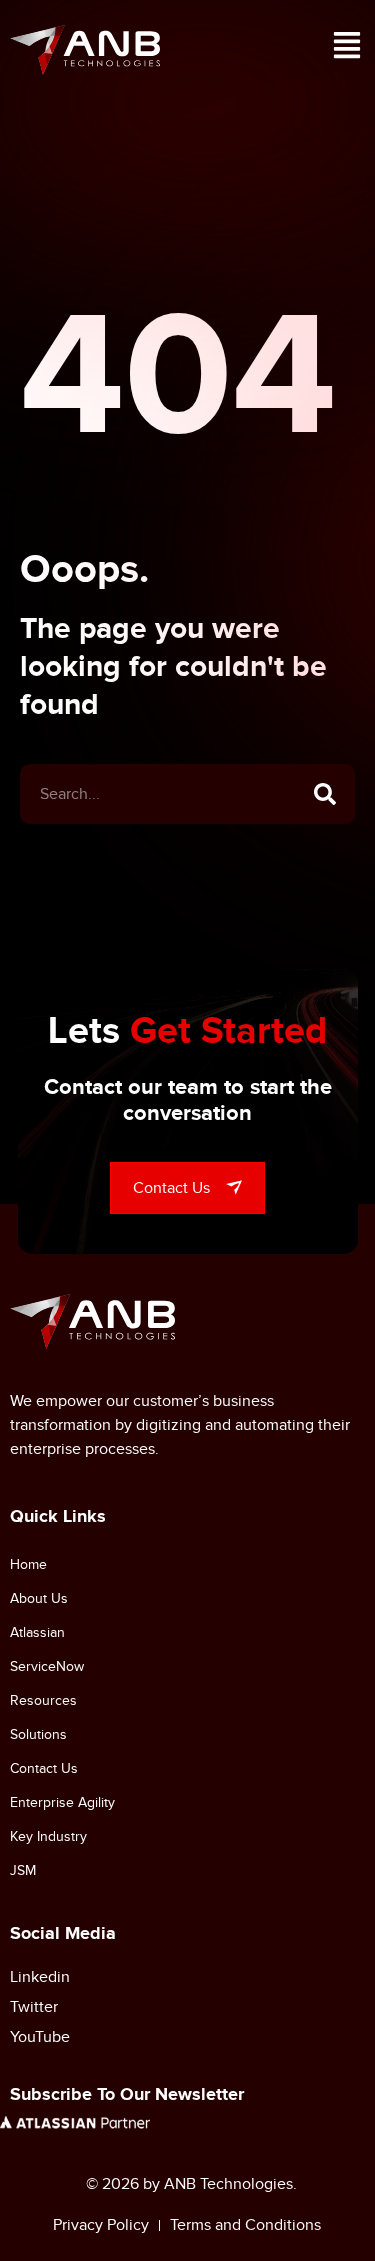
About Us (39, 1598)
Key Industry (48, 1836)
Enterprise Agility (62, 1802)
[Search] (325, 794)
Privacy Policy (101, 2225)
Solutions (38, 1734)
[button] (347, 49)
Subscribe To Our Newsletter (127, 2095)
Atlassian (37, 1632)
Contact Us (44, 1768)
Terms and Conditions (245, 2225)
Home (28, 1564)
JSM (23, 1870)
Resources (43, 1700)
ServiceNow (47, 1666)
